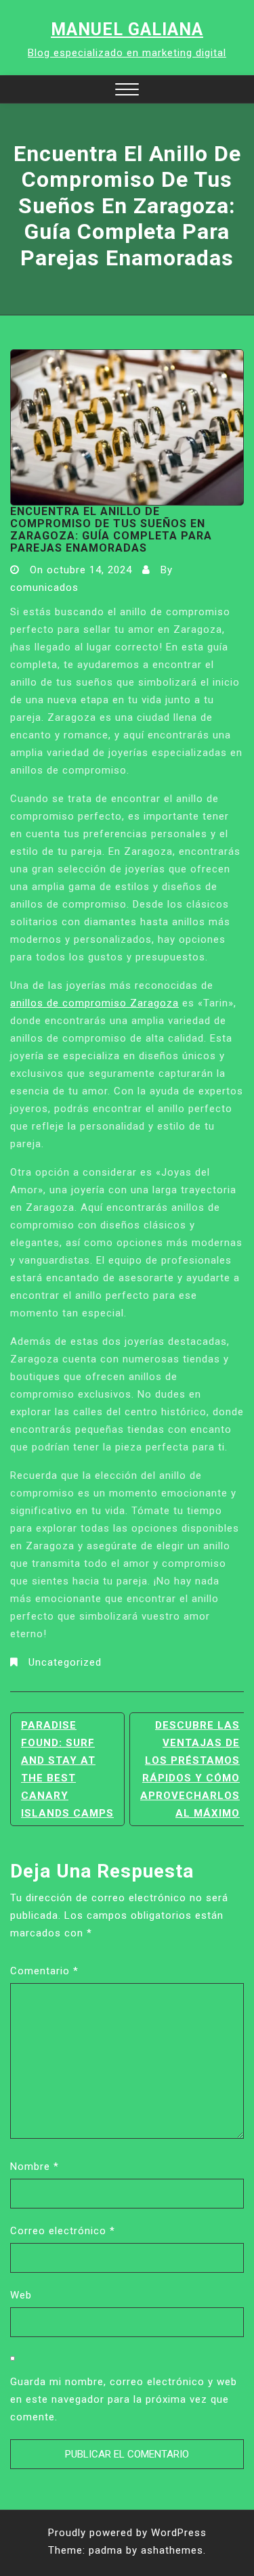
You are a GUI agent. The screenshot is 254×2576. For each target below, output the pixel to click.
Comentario (44, 1971)
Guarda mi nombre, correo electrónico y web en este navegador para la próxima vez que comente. (124, 2399)
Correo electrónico (63, 2231)
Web (21, 2295)
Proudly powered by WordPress (127, 2533)
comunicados (44, 587)
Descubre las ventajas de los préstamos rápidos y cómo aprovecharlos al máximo (190, 1769)
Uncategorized (65, 1662)
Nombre (35, 2167)
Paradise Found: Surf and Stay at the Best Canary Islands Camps (67, 1769)
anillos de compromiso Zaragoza (94, 1003)
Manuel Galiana (127, 29)
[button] (127, 91)
